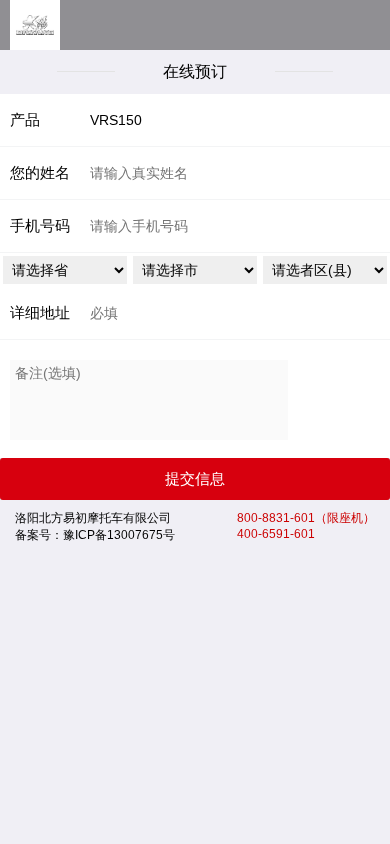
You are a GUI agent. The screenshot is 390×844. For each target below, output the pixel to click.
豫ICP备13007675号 (119, 535)
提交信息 (195, 478)
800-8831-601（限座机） (306, 518)
